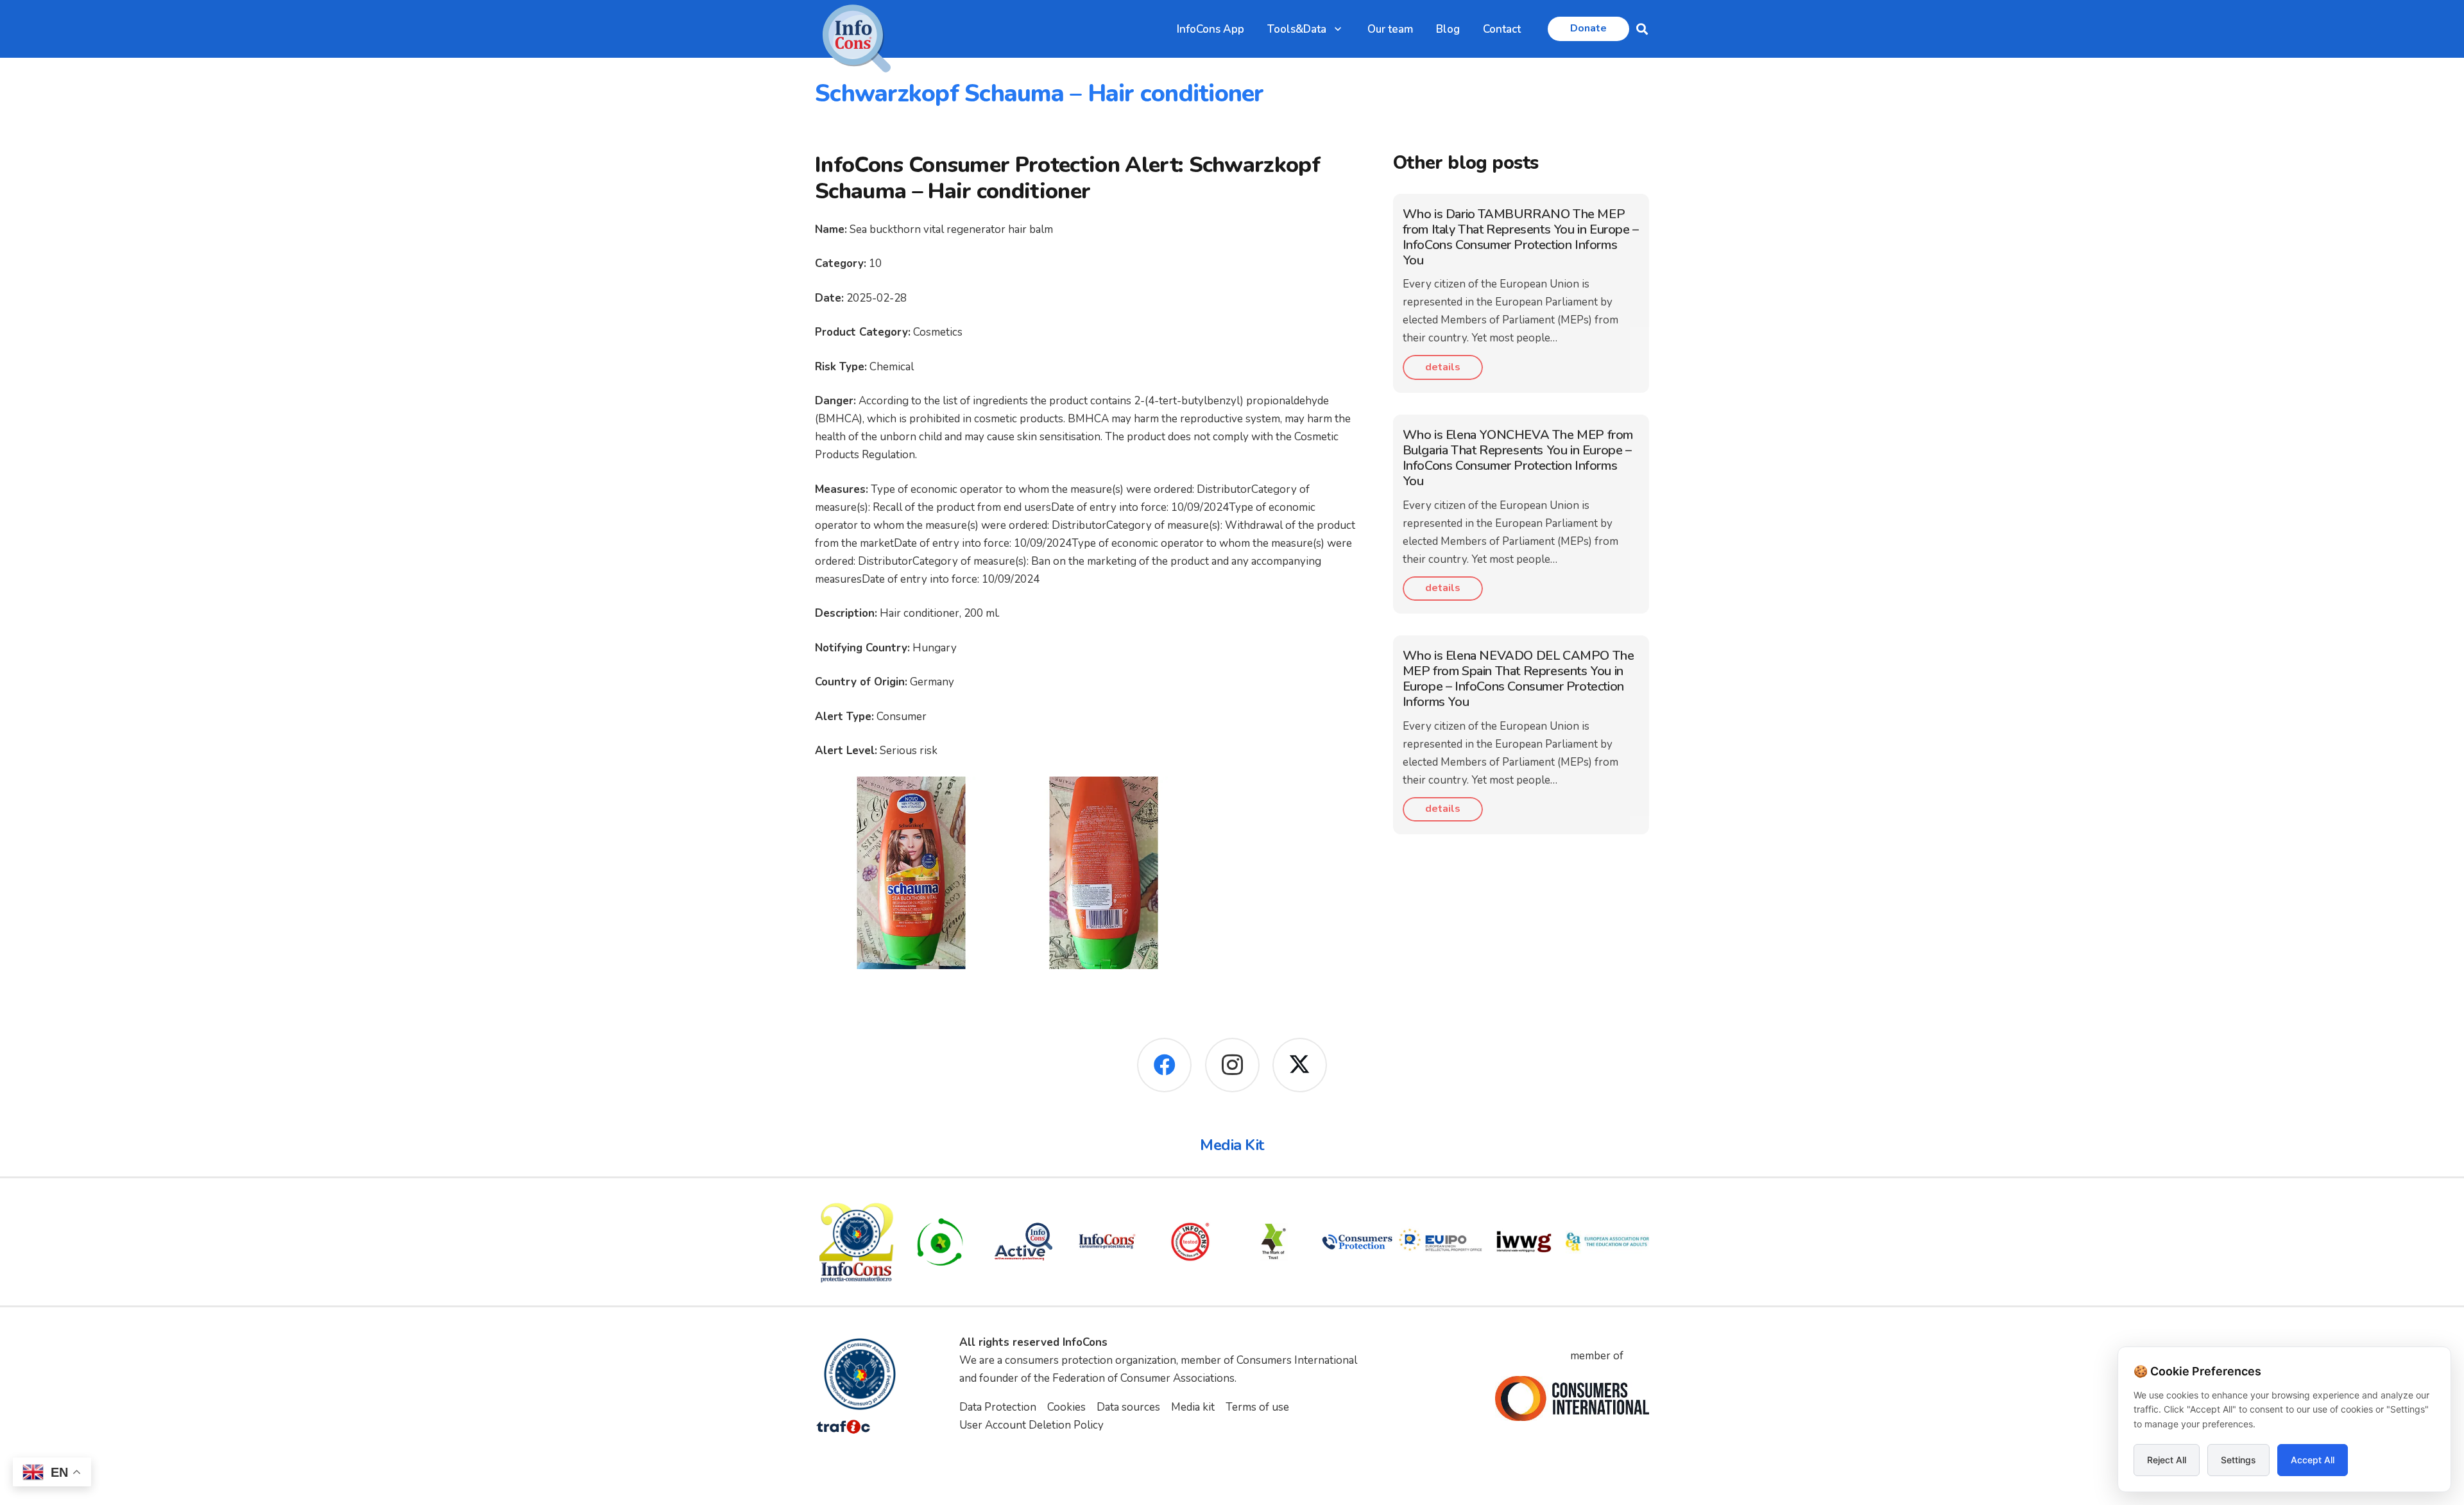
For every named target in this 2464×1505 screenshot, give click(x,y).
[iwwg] (1524, 1242)
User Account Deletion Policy (1031, 1425)
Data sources (1128, 1407)
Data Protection (998, 1407)
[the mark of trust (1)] (1274, 1242)
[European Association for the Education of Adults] (1607, 1242)
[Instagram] (1232, 1065)
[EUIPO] (1441, 1242)
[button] (1338, 29)
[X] (1300, 1065)
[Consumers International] (1572, 1398)
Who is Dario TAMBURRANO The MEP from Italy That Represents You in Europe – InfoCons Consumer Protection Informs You (1521, 237)
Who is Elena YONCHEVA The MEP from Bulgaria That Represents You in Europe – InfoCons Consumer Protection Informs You (1518, 458)
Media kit (1193, 1407)
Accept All (2313, 1460)
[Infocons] (857, 1242)
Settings (2238, 1460)
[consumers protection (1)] (1357, 1242)
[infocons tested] (1190, 1242)
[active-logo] (1023, 1242)
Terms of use (1257, 1407)
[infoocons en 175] (1107, 1242)
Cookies (1066, 1407)
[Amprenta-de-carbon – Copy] (940, 1242)
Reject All (2167, 1460)
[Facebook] (1164, 1065)
